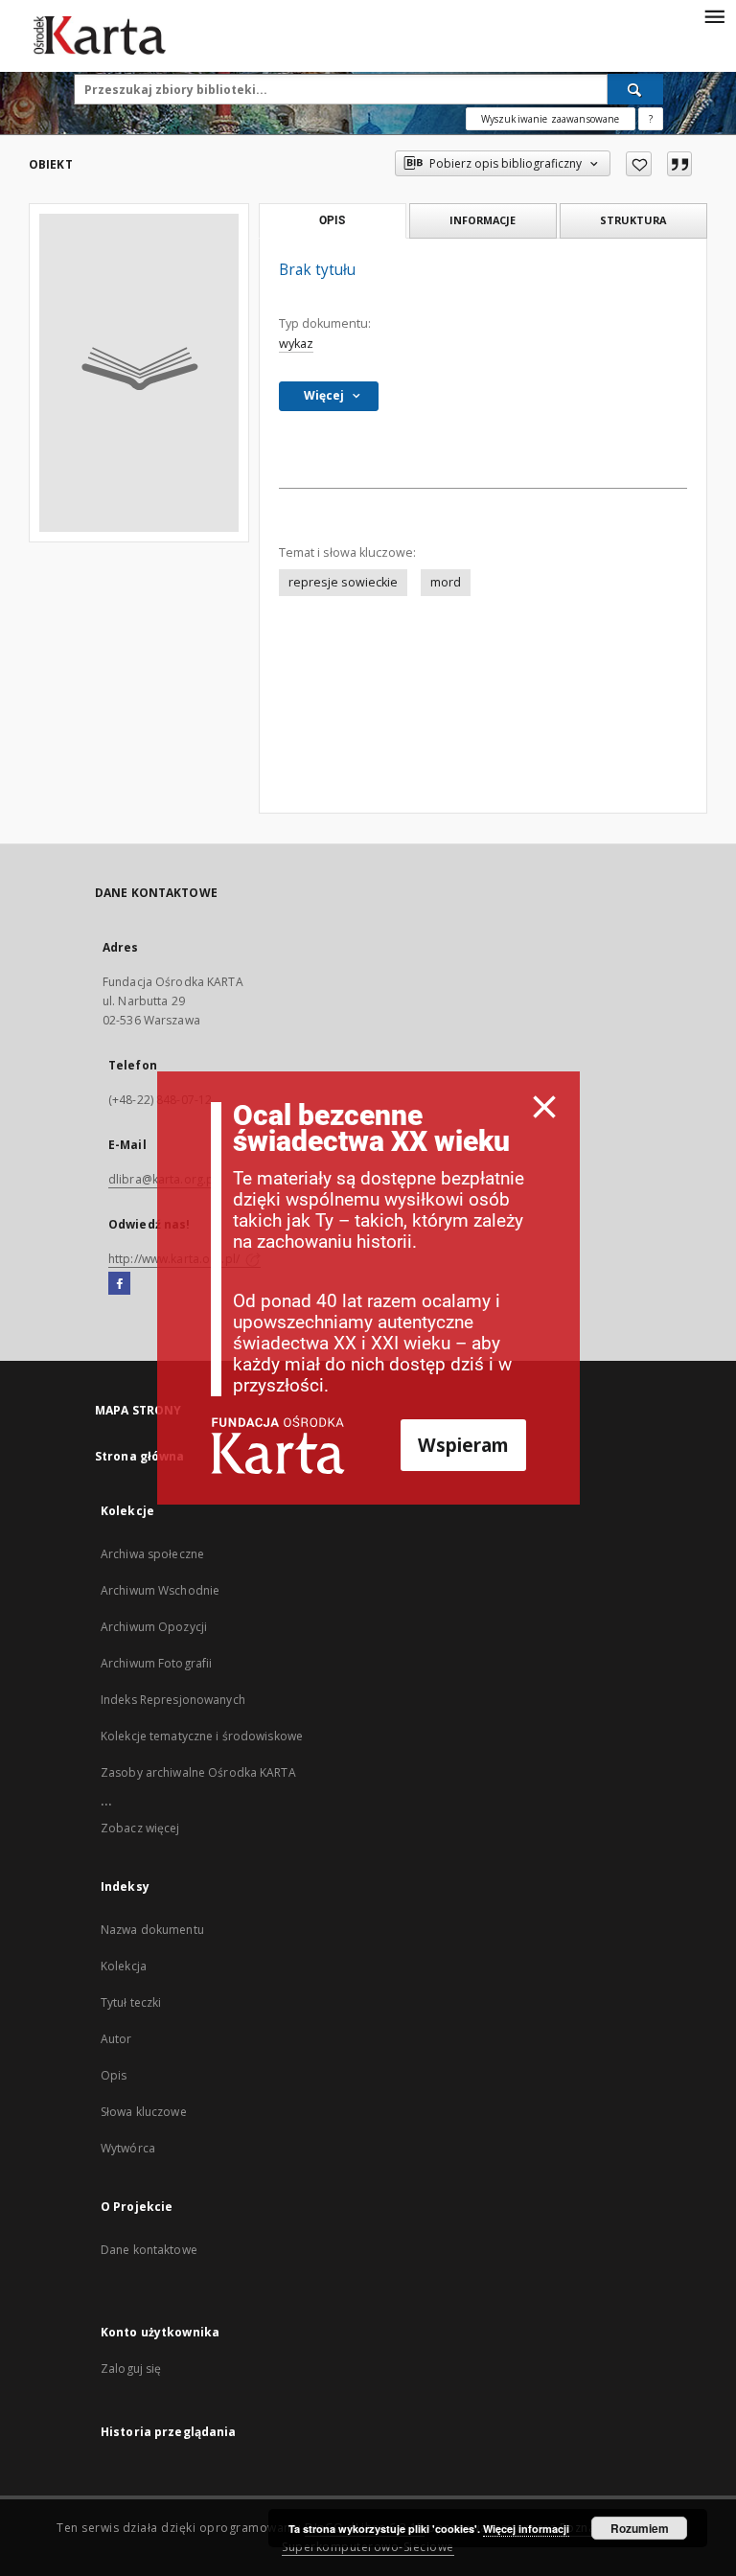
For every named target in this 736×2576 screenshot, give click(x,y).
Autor (116, 2039)
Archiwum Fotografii (156, 1663)
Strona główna (140, 1456)
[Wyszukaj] (635, 89)
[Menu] (714, 15)
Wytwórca (128, 2148)
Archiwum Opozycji (154, 1627)
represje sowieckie (343, 582)
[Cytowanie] (679, 164)
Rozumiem (640, 2528)
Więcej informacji (526, 2529)
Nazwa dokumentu (152, 1930)
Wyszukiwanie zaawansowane (551, 119)
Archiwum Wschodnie (160, 1590)
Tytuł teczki (131, 2002)
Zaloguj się (131, 2369)
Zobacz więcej (140, 1828)
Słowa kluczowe (144, 2112)
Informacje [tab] (483, 220)
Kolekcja (124, 1966)
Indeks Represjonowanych (173, 1700)
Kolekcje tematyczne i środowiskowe (202, 1736)
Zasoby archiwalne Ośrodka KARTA (198, 1772)
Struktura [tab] (633, 220)
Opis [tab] (332, 220)
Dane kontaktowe (149, 2250)
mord (446, 582)
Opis (114, 2075)
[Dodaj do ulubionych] (639, 164)
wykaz (296, 344)
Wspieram (463, 1445)
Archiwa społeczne (152, 1554)
